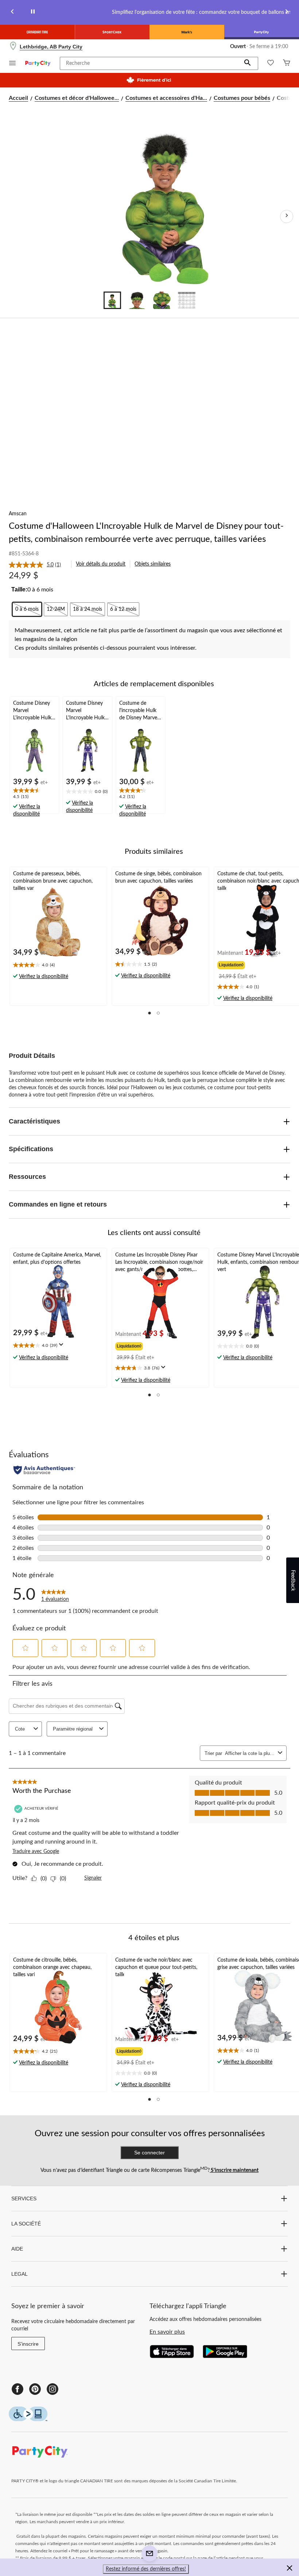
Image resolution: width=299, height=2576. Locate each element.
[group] (250, 964)
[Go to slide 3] (162, 300)
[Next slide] (287, 13)
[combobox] (250, 1753)
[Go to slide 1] (112, 300)
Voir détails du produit (101, 564)
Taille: (19, 589)
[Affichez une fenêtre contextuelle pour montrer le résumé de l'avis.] (63, 1347)
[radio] (27, 609)
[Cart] (287, 64)
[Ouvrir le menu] (12, 64)
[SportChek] (112, 32)
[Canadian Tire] (37, 32)
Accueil (18, 98)
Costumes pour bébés (242, 98)
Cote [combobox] (20, 1729)
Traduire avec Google (36, 1852)
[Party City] (262, 32)
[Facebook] (18, 2389)
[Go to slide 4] (187, 300)
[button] (248, 63)
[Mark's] (187, 32)
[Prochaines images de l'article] (287, 216)
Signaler (93, 1878)
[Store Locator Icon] (13, 47)
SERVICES (24, 2198)
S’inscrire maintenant (234, 2170)
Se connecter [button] (149, 2153)
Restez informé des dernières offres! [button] (146, 2569)
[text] (34, 794)
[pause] (33, 13)
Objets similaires (153, 564)
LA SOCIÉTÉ (26, 2224)
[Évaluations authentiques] (44, 1470)
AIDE (17, 2249)
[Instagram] (53, 2389)
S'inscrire (28, 2344)
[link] (38, 565)
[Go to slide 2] (137, 300)
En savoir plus (167, 2332)
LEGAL (20, 2274)
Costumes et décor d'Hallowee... (77, 98)
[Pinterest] (35, 2389)
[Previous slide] (12, 13)
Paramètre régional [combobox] (73, 1729)
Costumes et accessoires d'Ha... (166, 98)
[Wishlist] (271, 64)
